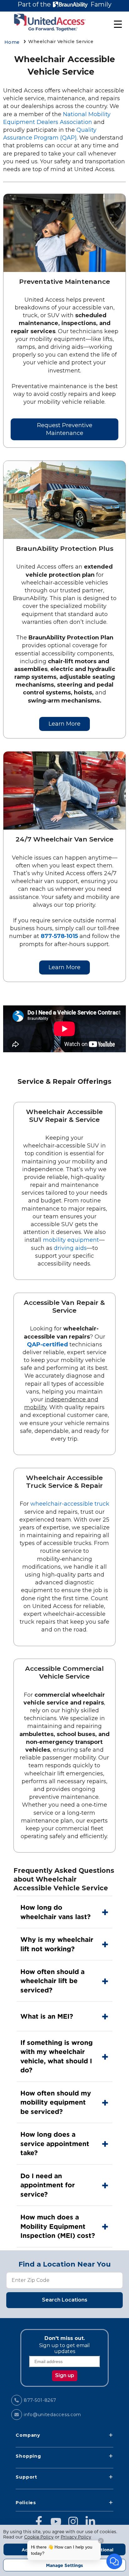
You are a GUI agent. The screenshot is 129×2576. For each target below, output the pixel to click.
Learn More (64, 724)
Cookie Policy (39, 2537)
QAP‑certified (47, 1345)
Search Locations (65, 2300)
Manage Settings (64, 2565)
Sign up (65, 2375)
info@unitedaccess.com (52, 2415)
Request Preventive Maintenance (65, 429)
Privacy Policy (76, 2537)
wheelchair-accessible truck (70, 1504)
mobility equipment (71, 1240)
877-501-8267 (40, 2400)
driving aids (70, 1248)
